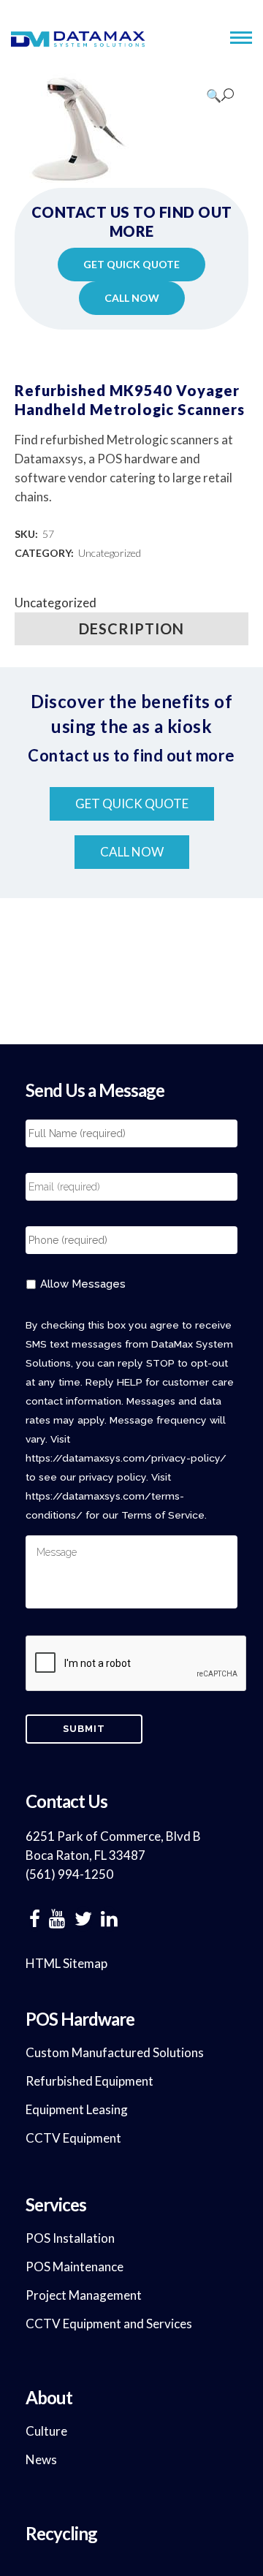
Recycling (61, 2533)
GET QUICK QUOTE (131, 264)
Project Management (84, 2295)
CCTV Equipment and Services (109, 2324)
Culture (46, 2431)
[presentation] (137, 1664)
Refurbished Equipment (89, 2081)
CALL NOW (132, 298)
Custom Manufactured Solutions (115, 2052)
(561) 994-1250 (69, 1874)
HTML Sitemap (66, 1963)
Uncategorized (110, 553)
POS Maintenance (75, 2267)
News (41, 2459)
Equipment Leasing (77, 2109)
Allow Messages (83, 1284)
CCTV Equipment (73, 2138)
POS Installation (70, 2238)
